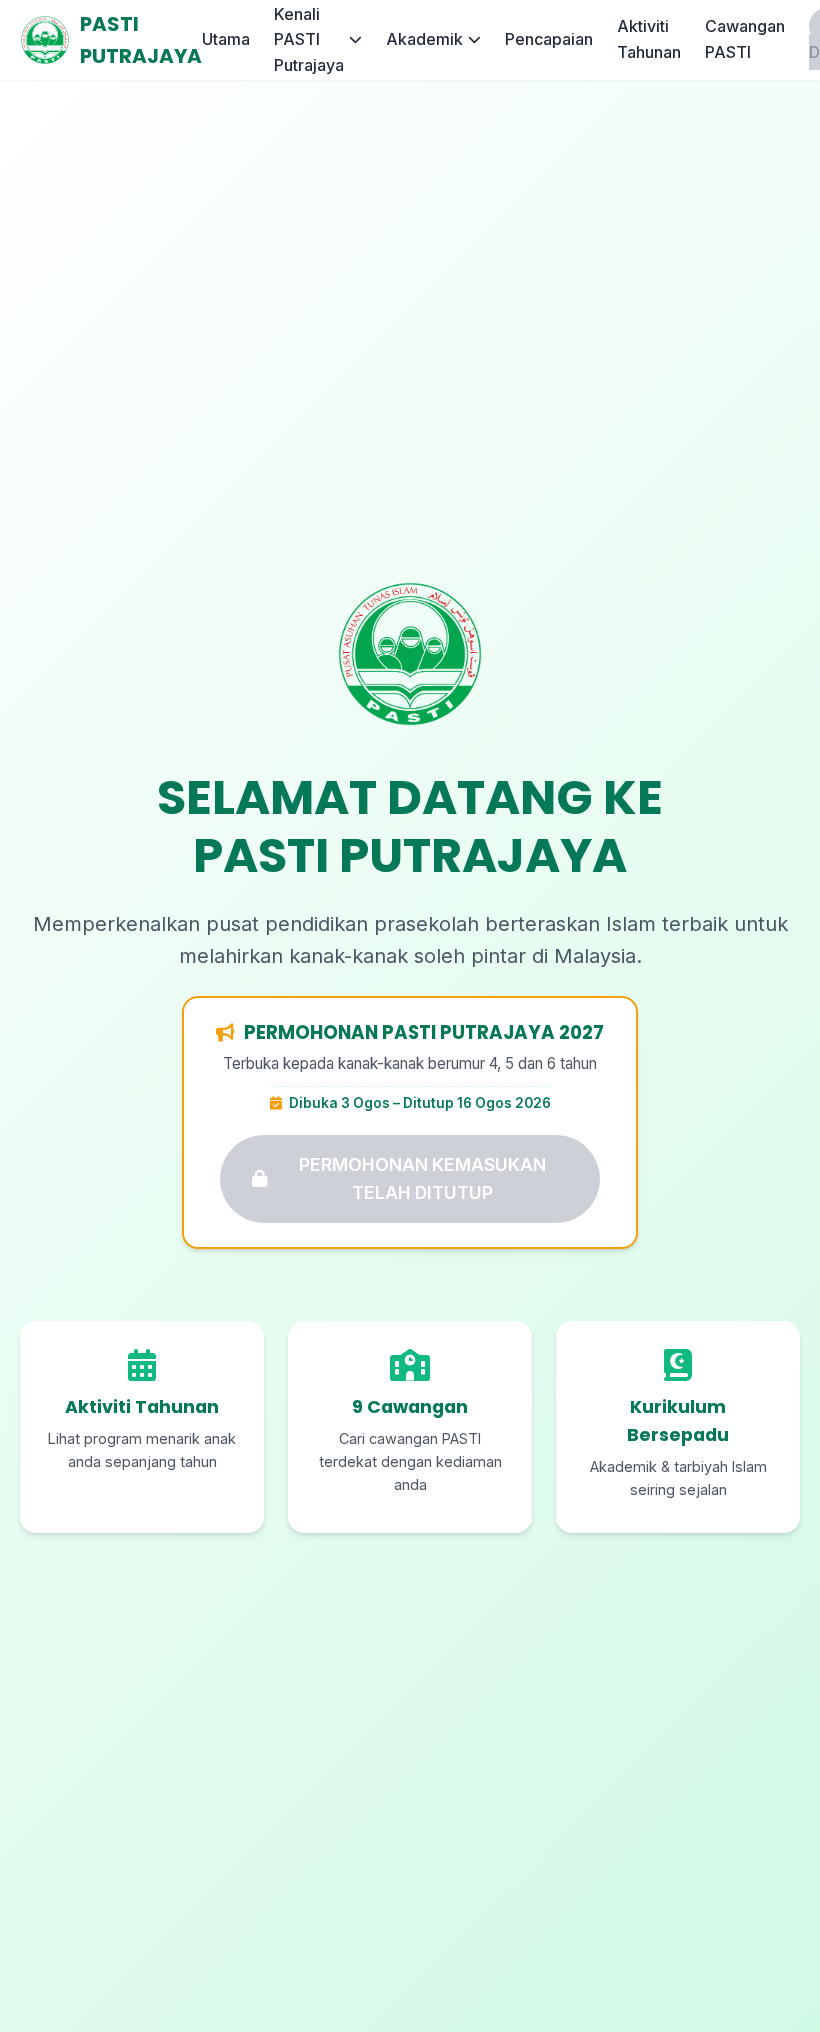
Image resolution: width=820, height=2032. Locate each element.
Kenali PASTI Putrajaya (309, 39)
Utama (226, 39)
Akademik (424, 39)
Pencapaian (549, 39)
